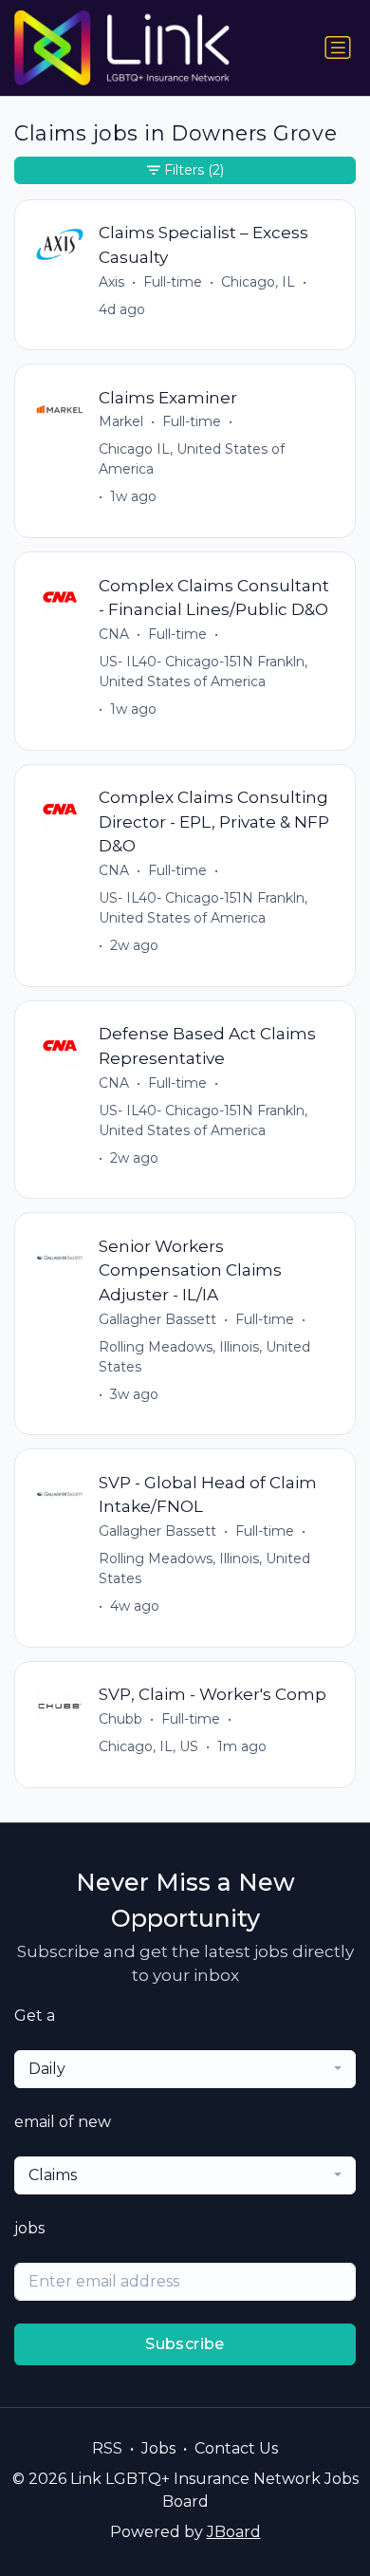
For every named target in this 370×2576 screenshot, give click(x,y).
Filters (194, 170)
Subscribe (185, 2344)
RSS (107, 2448)
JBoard (234, 2532)
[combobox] (185, 2069)
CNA (114, 634)
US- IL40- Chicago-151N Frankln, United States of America (203, 672)
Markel (121, 421)
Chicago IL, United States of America (192, 459)
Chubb (120, 1719)
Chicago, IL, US (148, 1746)
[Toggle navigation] (338, 47)
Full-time (173, 282)
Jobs (158, 2448)
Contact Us (236, 2448)
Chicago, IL (258, 282)
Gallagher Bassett (157, 1319)
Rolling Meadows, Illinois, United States (204, 1357)
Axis (111, 282)
